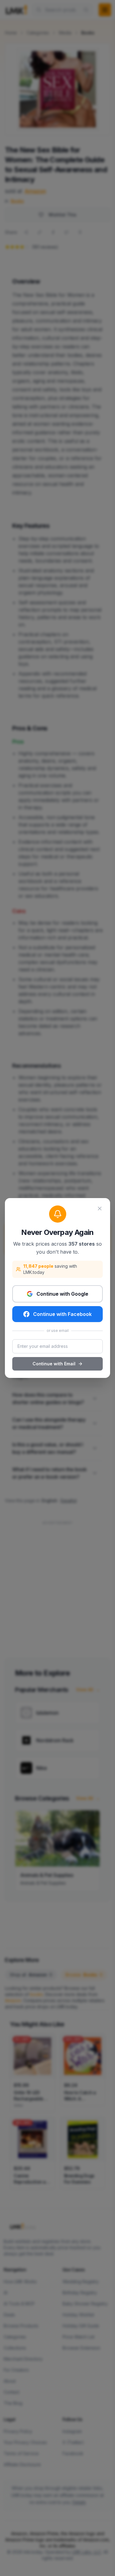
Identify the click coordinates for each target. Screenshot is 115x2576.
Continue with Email (54, 1364)
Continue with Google (62, 1294)
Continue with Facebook (62, 1314)
